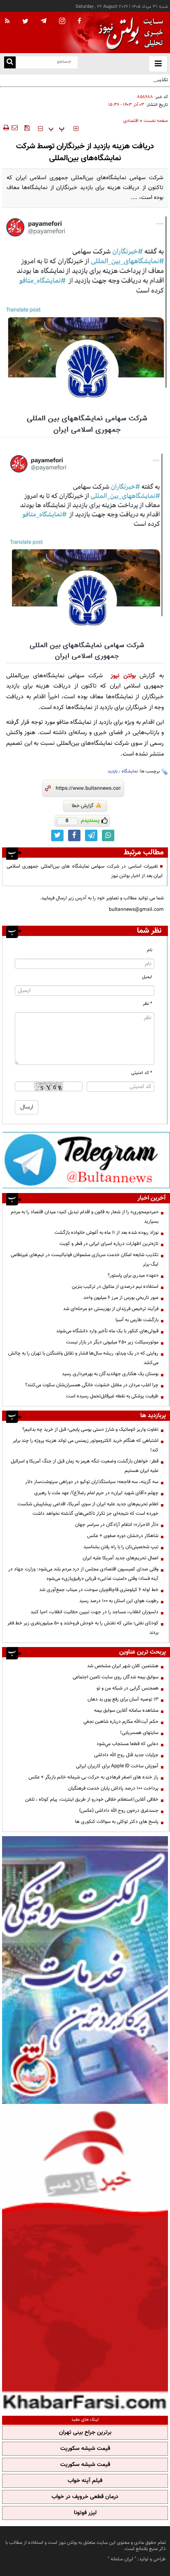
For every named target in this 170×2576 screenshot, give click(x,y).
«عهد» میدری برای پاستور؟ (133, 1275)
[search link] (10, 62)
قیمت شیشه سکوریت (85, 2449)
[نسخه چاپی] (6, 128)
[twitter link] (57, 835)
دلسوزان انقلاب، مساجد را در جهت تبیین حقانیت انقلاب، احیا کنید (94, 1612)
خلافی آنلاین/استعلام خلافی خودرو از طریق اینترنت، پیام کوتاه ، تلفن (92, 1799)
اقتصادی (131, 121)
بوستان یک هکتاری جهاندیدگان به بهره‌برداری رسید (110, 1374)
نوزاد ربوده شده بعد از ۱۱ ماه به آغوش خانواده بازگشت (106, 1233)
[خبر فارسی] (85, 2259)
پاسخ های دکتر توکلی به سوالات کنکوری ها (117, 1822)
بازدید (113, 771)
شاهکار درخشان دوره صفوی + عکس (123, 1536)
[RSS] (7, 21)
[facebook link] (74, 835)
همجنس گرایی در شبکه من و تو (127, 1688)
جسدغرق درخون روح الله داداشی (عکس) (119, 1811)
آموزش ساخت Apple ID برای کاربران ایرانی (117, 1766)
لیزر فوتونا (85, 2513)
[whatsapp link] (108, 835)
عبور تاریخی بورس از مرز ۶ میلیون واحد (121, 1298)
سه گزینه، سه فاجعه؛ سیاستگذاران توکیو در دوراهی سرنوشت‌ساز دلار (92, 1482)
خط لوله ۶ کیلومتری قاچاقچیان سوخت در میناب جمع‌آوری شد (99, 1590)
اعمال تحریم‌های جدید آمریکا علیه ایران (120, 1558)
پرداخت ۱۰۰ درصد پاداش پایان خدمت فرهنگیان (113, 1788)
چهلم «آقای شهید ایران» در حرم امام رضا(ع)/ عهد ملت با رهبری (96, 1493)
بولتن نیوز (123, 676)
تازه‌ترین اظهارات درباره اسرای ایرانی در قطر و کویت (109, 1244)
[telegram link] (91, 835)
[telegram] (44, 21)
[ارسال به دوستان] (14, 128)
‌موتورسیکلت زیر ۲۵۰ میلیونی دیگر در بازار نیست (112, 1342)
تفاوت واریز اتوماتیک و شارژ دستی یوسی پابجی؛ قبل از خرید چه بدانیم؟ (90, 1430)
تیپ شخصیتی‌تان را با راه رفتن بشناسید (121, 1547)
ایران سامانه (122, 2559)
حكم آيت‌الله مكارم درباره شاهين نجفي (121, 1722)
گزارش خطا (83, 806)
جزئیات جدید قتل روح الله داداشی (126, 1755)
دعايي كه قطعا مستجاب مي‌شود (127, 1744)
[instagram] (62, 22)
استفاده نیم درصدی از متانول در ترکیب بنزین (115, 1287)
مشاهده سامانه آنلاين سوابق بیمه (126, 1710)
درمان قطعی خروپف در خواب (85, 2497)
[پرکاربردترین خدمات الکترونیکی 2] (85, 1970)
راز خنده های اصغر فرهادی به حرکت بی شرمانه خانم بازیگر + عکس (93, 1777)
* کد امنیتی (142, 1073)
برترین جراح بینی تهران (85, 2433)
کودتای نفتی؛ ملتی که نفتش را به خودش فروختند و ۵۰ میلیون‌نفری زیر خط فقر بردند (83, 1628)
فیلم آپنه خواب (85, 2481)
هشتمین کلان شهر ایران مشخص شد (123, 1666)
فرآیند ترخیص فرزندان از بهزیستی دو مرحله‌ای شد (111, 1309)
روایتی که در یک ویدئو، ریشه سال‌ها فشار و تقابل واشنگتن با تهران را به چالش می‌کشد (83, 1358)
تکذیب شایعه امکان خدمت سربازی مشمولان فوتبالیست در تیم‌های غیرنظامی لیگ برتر (90, 85)
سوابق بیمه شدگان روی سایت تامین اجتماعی (116, 1677)
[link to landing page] (129, 33)
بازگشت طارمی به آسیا (137, 1320)
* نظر (148, 1004)
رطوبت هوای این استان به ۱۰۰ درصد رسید (119, 1601)
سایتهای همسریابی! (139, 1733)
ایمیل (147, 977)
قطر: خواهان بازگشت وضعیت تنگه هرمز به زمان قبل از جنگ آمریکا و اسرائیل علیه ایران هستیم (85, 1466)
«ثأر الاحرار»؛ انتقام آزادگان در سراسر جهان (117, 1525)
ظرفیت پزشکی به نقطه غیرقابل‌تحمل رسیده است (112, 1396)
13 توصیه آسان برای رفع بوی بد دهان (123, 1699)
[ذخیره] (27, 128)
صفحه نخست (156, 121)
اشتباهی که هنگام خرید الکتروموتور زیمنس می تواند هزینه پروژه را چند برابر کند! (86, 1445)
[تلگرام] (86, 1160)
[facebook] (79, 21)
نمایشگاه (130, 771)
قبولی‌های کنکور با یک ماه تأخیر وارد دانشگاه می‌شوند (107, 1331)
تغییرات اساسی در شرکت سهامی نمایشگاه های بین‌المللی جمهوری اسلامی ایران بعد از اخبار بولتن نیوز (85, 871)
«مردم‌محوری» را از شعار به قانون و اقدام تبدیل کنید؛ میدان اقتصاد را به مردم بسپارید (85, 1217)
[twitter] (25, 22)
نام (150, 950)
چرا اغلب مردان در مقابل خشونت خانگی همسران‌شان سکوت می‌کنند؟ (92, 1385)
